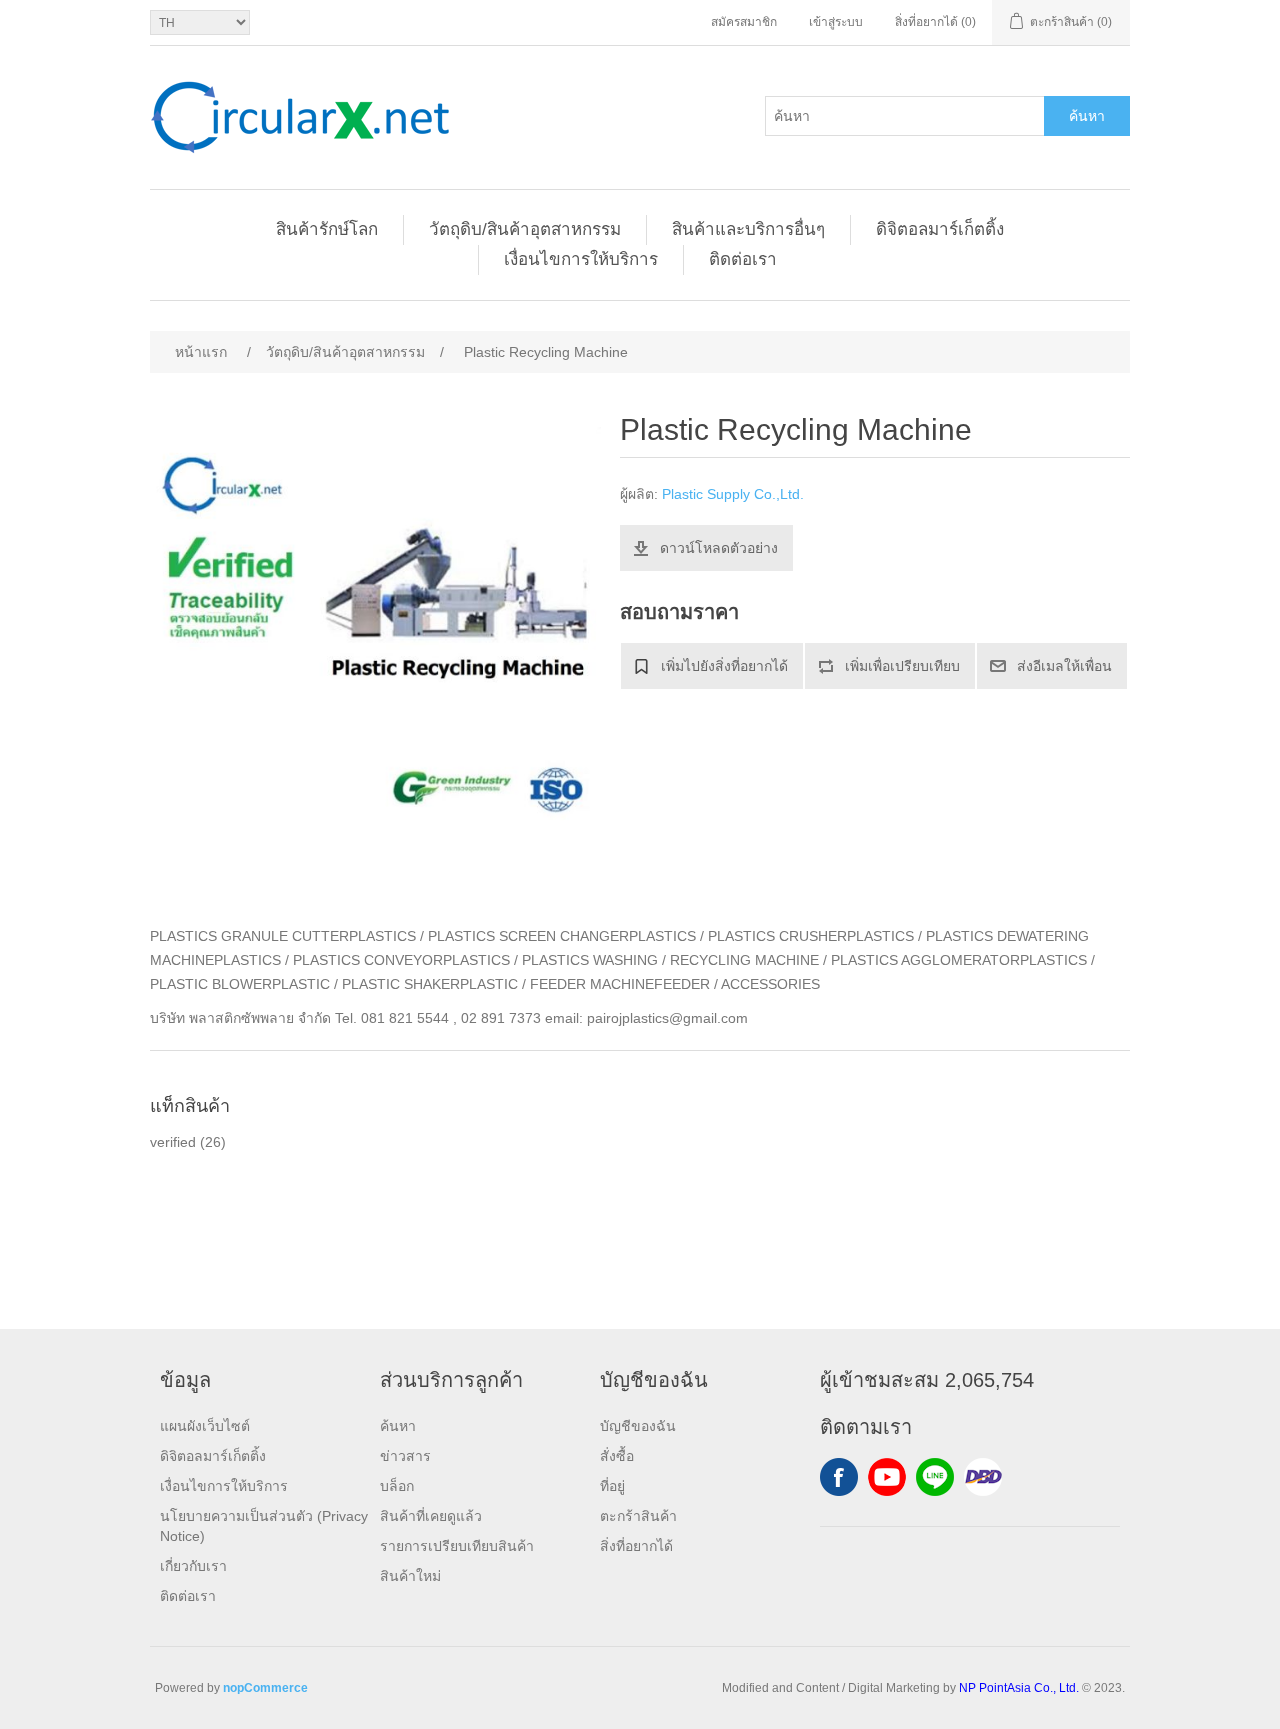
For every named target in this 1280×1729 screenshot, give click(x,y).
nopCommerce (265, 1688)
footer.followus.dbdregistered (983, 1477)
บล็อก (397, 1486)
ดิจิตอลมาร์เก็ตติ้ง (940, 229)
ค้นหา (1087, 116)
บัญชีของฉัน (638, 1426)
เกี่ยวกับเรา (193, 1566)
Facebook (839, 1477)
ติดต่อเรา (743, 259)
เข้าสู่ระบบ (836, 22)
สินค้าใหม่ (410, 1576)
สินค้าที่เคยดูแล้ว (431, 1516)
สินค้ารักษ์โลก (327, 229)
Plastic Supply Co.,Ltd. (733, 494)
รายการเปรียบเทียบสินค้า (457, 1546)
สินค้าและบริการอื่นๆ (748, 229)
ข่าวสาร (405, 1456)
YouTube (887, 1477)
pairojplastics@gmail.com (667, 1018)
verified (173, 1142)
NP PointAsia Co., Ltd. (1019, 1688)
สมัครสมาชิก (744, 22)
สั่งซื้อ (617, 1456)
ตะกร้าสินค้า (638, 1516)
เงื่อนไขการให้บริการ (581, 259)
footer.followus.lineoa (935, 1477)
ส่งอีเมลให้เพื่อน (1064, 666)
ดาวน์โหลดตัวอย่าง (719, 548)
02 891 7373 (501, 1018)
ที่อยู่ (612, 1486)
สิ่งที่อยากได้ (636, 1546)
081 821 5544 (405, 1018)
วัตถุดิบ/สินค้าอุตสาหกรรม (525, 229)
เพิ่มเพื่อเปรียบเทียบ (902, 666)
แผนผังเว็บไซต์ (205, 1426)
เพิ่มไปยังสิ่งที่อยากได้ (724, 666)
